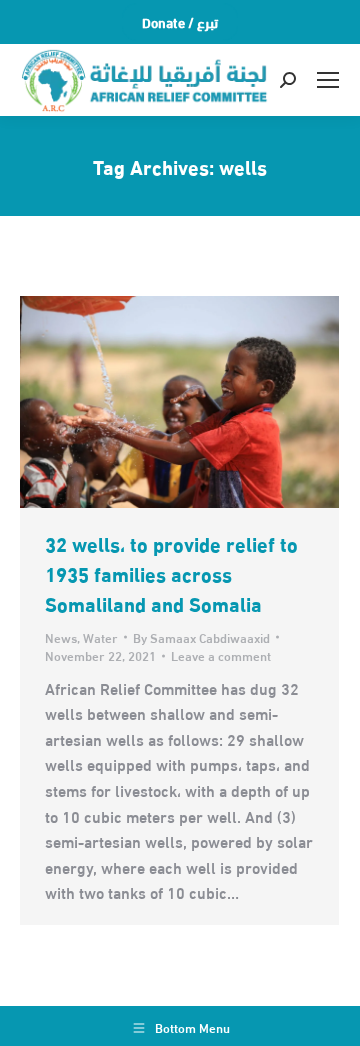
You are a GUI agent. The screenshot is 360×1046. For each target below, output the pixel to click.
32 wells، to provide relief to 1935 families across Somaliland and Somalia (171, 572)
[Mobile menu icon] (328, 80)
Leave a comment (221, 655)
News (61, 637)
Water (100, 637)
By (201, 637)
